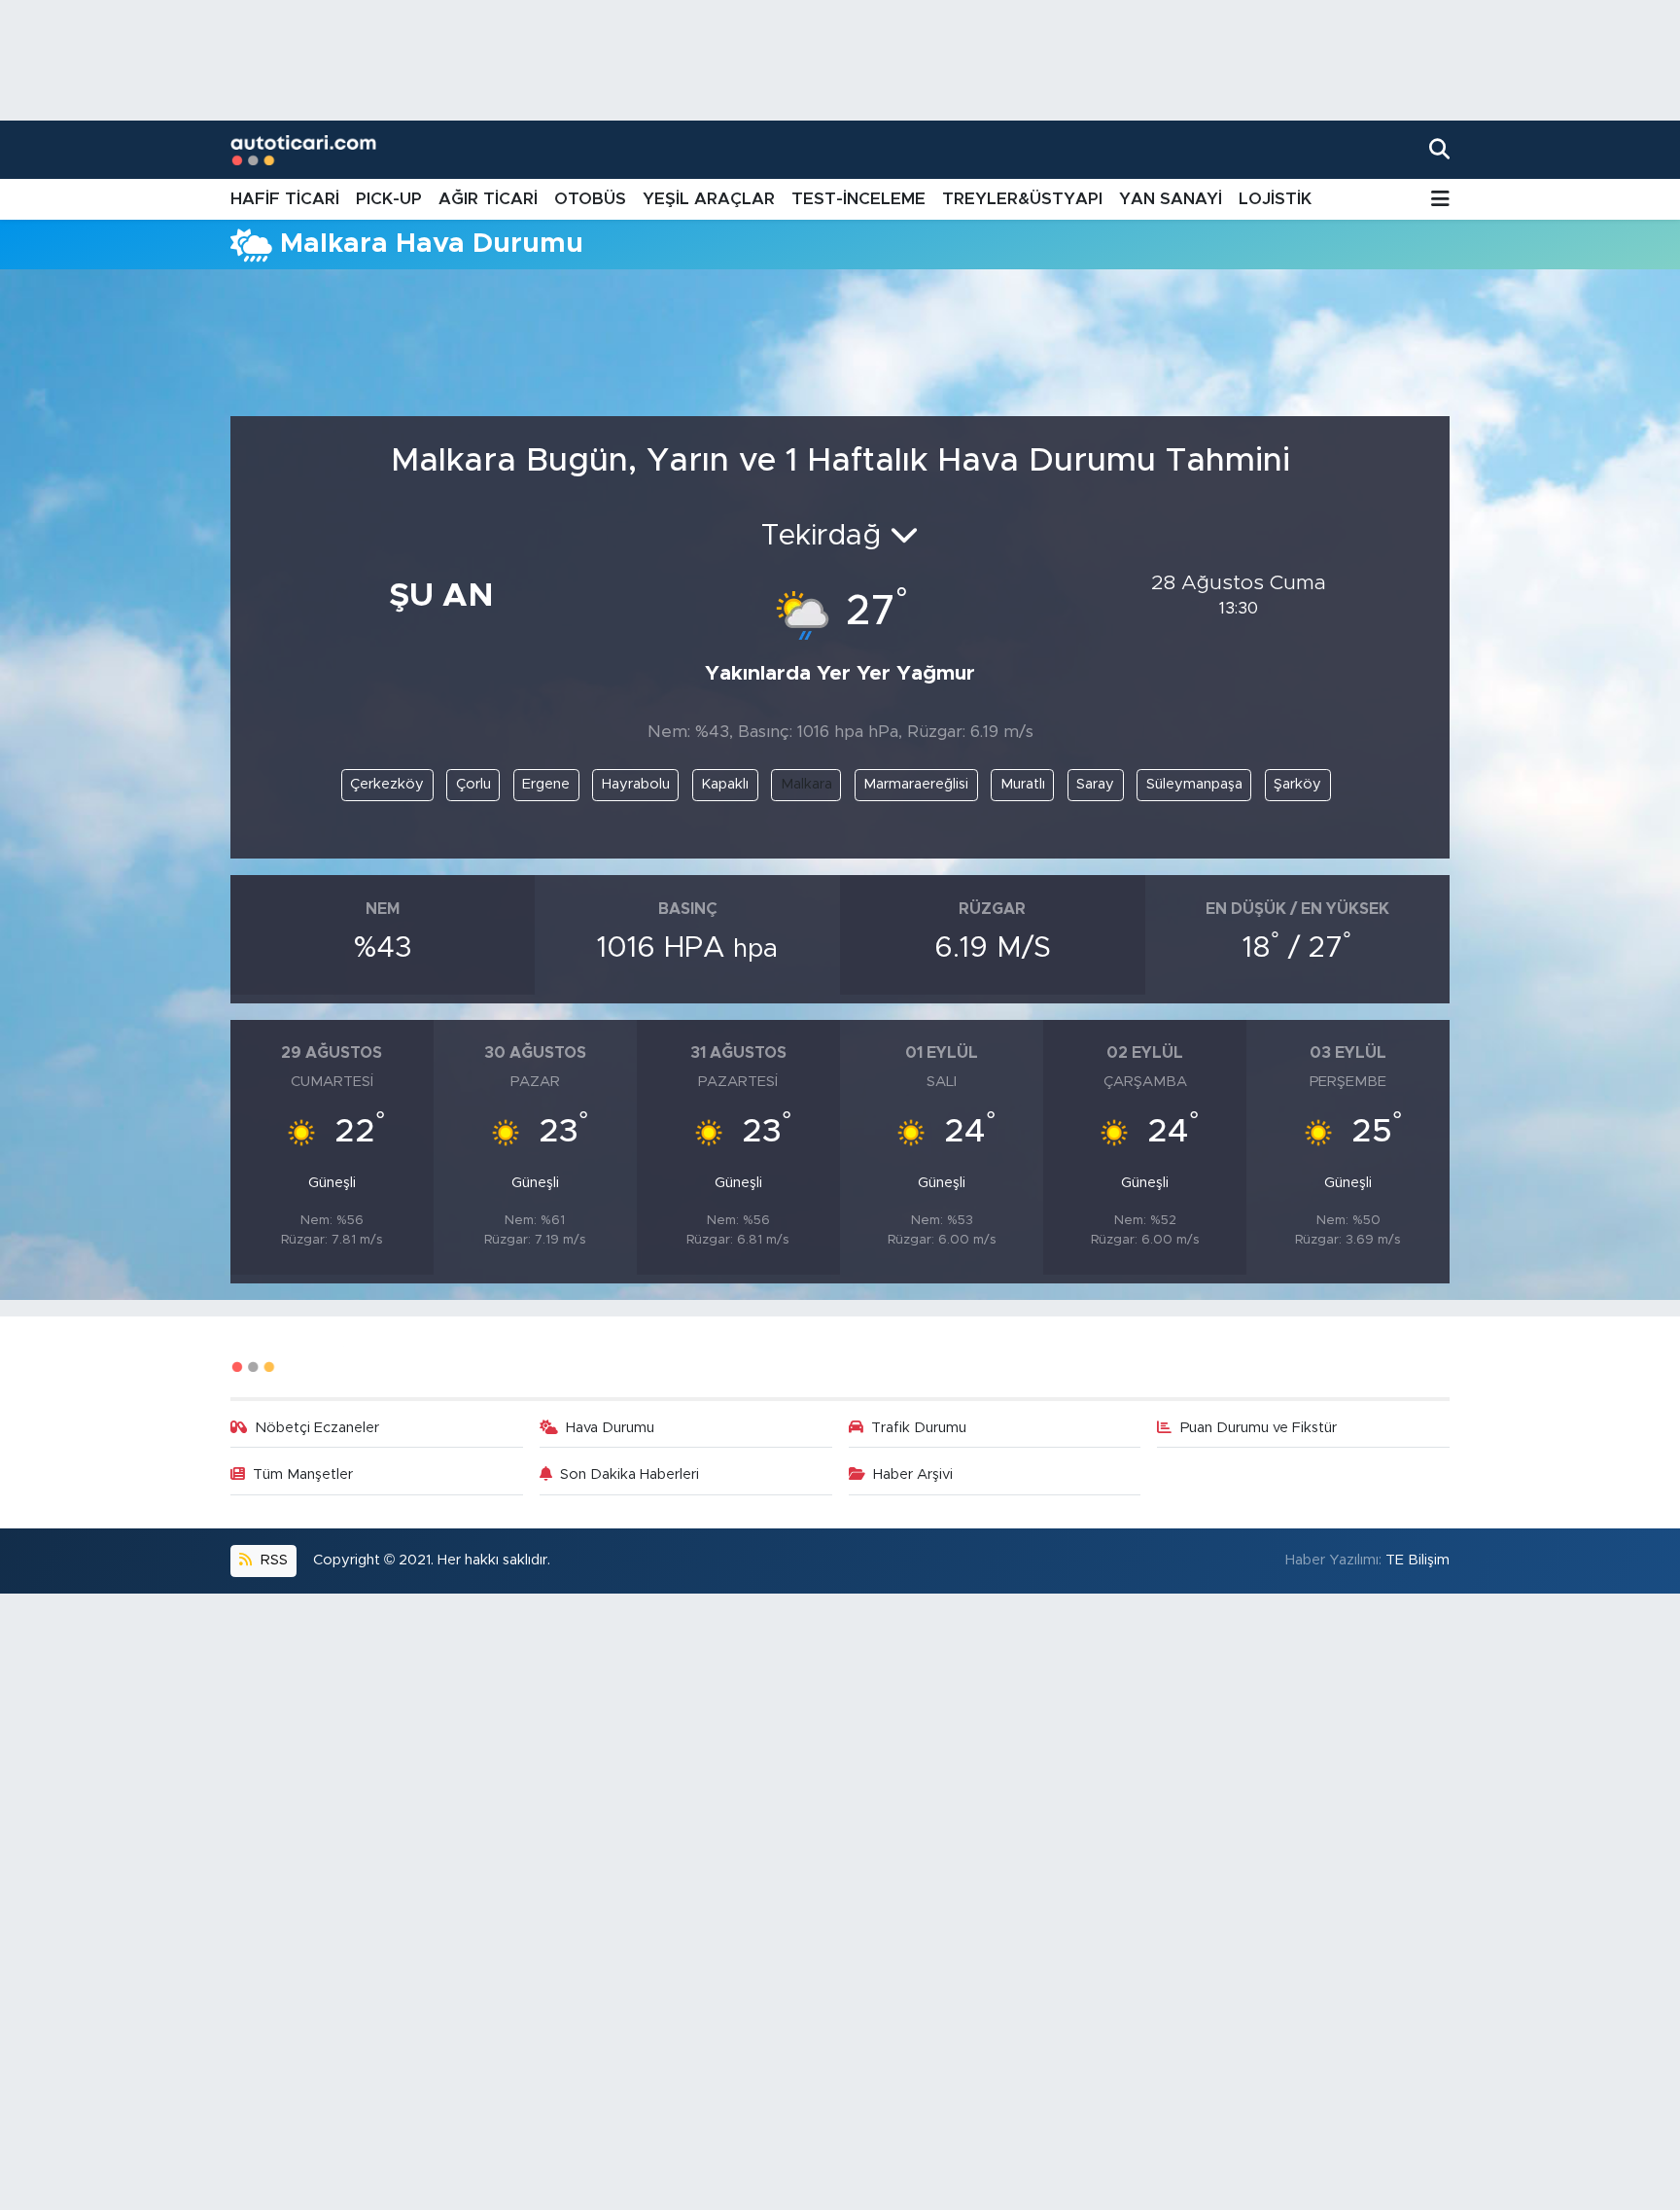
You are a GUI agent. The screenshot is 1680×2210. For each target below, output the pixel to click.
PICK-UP (389, 199)
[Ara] (1439, 149)
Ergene (546, 784)
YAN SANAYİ (1171, 199)
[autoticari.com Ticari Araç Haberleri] (303, 150)
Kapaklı (725, 784)
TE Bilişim (1417, 1560)
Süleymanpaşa (1194, 784)
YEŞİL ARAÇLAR (709, 199)
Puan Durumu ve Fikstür (1259, 1428)
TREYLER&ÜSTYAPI (1022, 199)
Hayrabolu (636, 784)
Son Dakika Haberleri (630, 1474)
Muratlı (1023, 784)
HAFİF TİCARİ (285, 199)
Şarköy (1297, 784)
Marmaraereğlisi (916, 784)
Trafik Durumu (919, 1428)
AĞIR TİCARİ (488, 199)
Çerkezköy (387, 784)
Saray (1095, 784)
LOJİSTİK (1275, 199)
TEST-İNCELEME (858, 199)
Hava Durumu (610, 1428)
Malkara (806, 784)
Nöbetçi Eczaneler (317, 1428)
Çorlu (473, 784)
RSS (272, 1560)
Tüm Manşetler (303, 1474)
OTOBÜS (590, 199)
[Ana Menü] (1440, 200)
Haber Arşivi (913, 1474)
